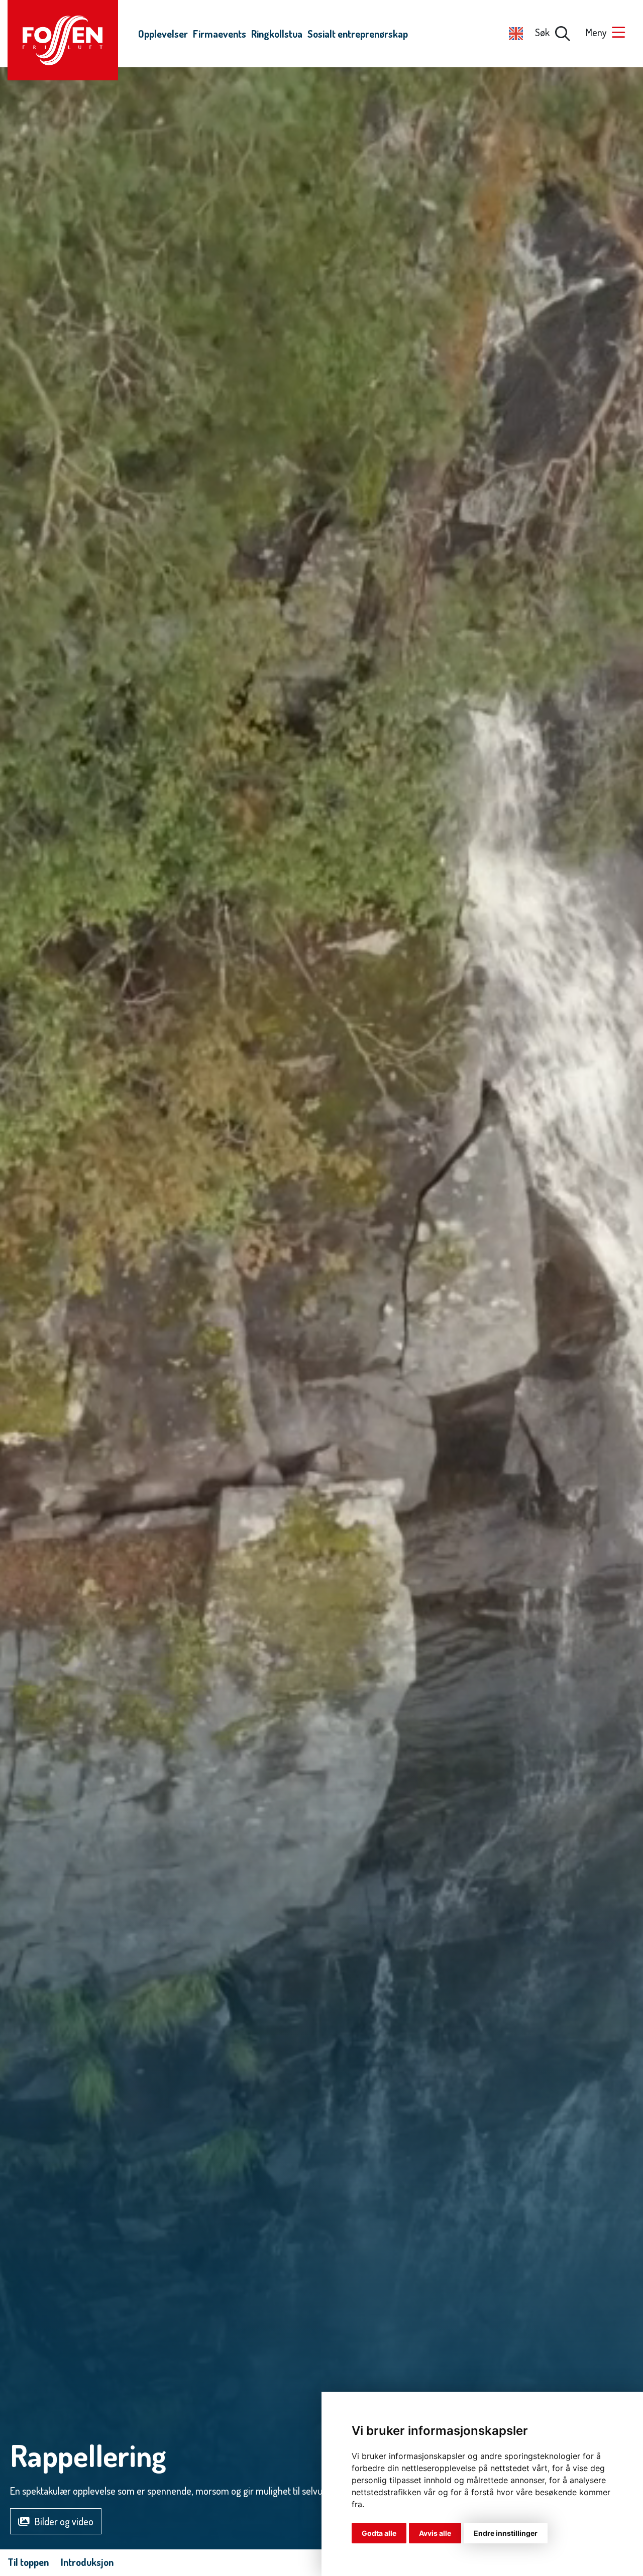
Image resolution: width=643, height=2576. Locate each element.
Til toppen (28, 2562)
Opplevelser (163, 34)
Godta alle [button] (379, 2533)
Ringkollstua (277, 34)
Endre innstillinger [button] (506, 2533)
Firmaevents (220, 34)
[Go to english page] (516, 32)
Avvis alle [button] (435, 2533)
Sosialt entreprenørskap (358, 34)
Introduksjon (87, 2562)
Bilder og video (64, 2521)
